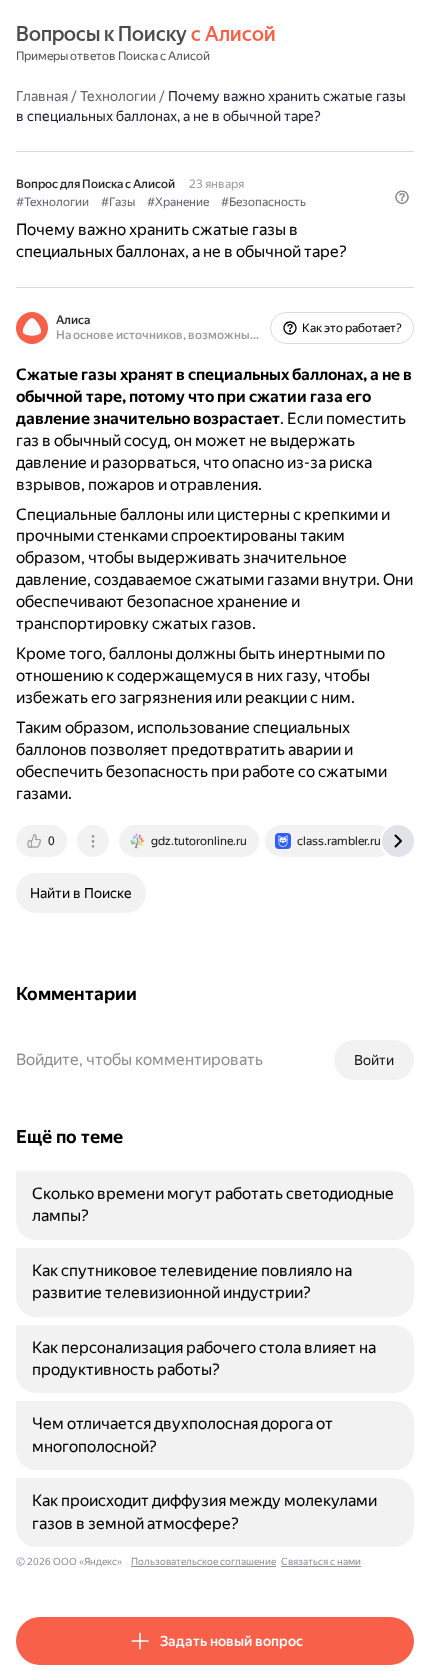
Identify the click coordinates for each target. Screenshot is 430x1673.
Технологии (118, 96)
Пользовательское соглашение (203, 1561)
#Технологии (52, 202)
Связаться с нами (321, 1561)
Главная (42, 96)
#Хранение (178, 202)
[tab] (43, 841)
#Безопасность (263, 202)
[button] (402, 197)
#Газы (118, 202)
